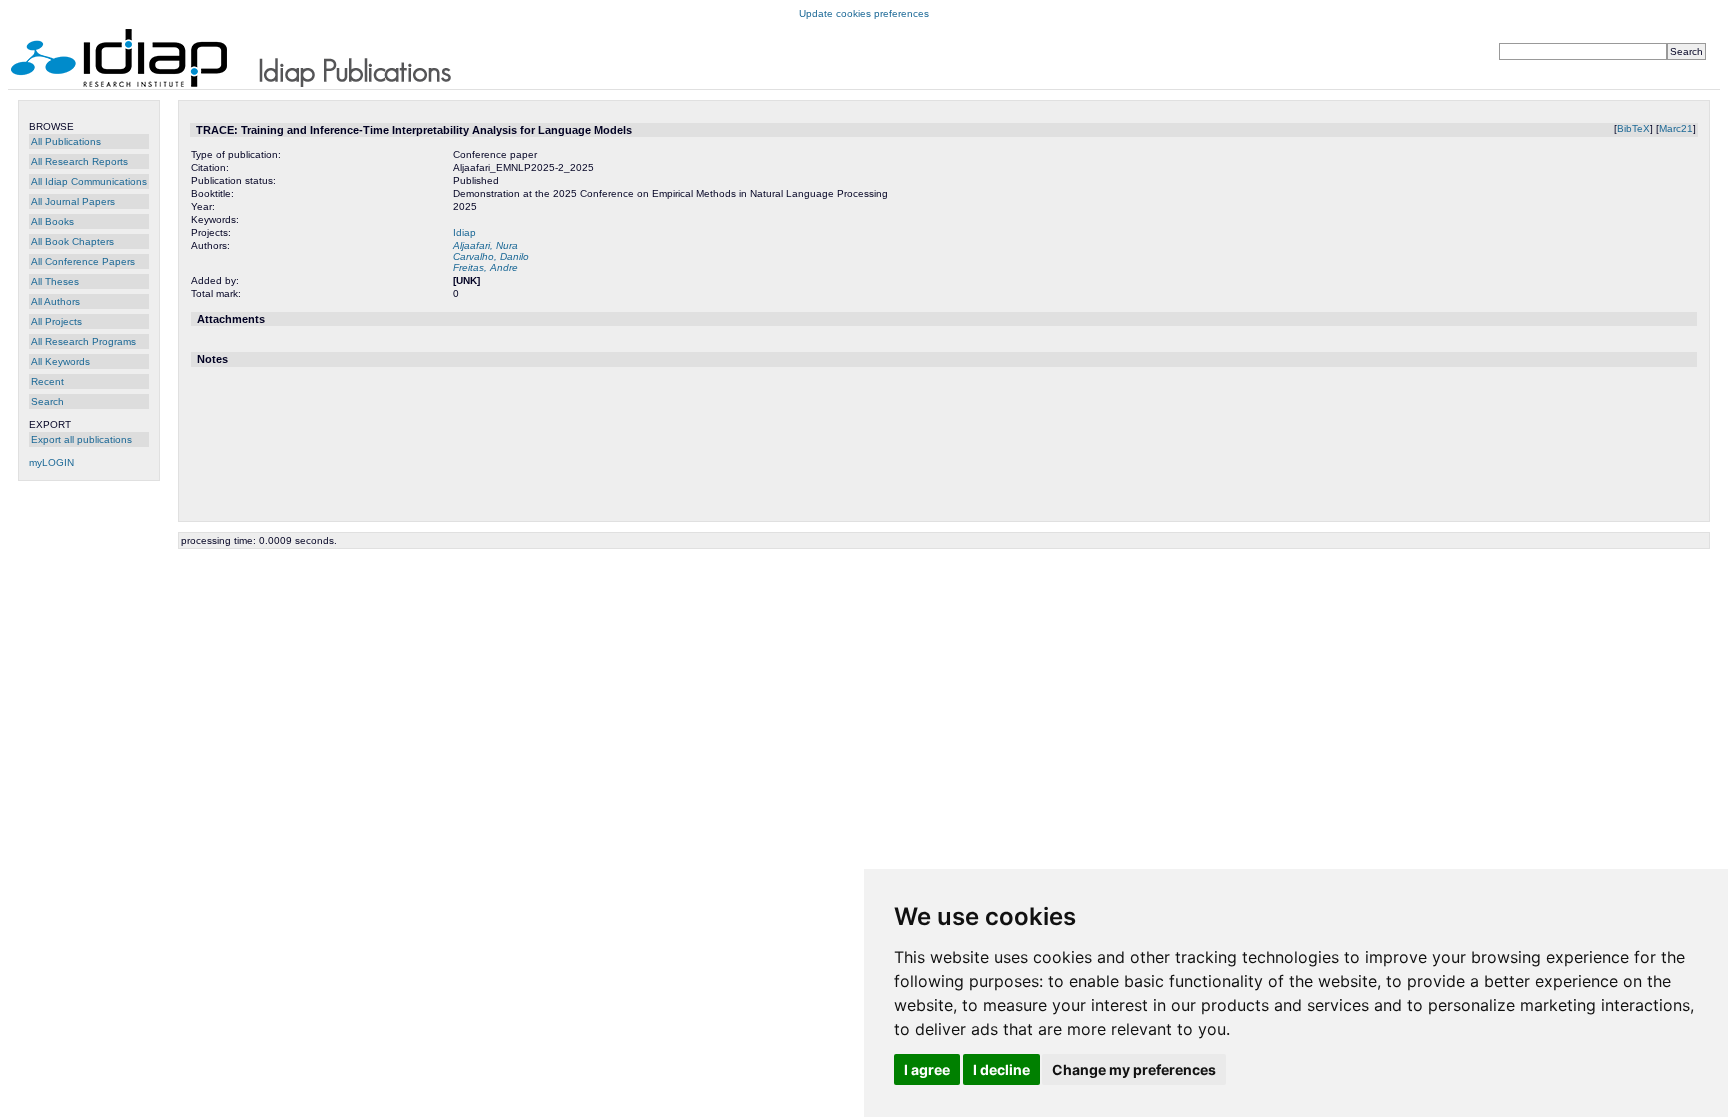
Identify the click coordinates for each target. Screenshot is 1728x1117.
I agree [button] (927, 1069)
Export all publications (81, 439)
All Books (52, 221)
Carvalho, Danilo (491, 256)
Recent (47, 381)
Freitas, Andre (485, 267)
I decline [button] (1001, 1069)
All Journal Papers (73, 201)
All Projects (56, 321)
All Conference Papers (83, 261)
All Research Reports (79, 161)
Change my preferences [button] (1134, 1069)
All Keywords (60, 361)
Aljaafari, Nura (485, 245)
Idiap (464, 232)
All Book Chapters (72, 241)
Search (47, 401)
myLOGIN (51, 462)
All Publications (66, 141)
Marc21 (1676, 128)
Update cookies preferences (864, 13)
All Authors (55, 301)
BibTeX (1633, 128)
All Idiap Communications (89, 181)
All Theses (55, 281)
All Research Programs (83, 341)
